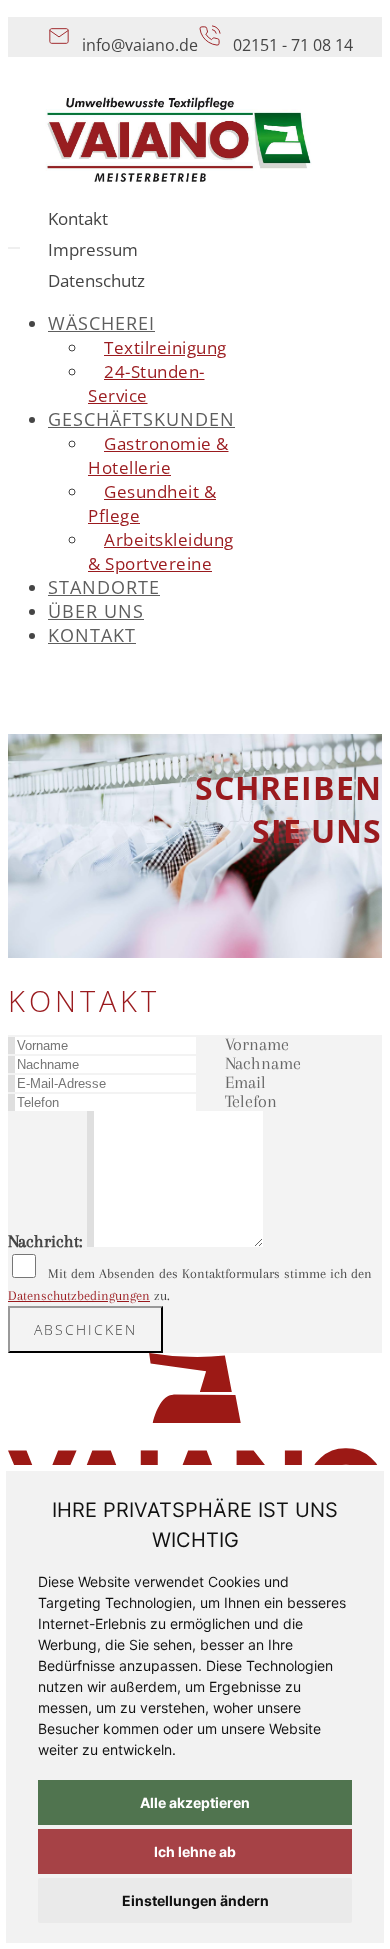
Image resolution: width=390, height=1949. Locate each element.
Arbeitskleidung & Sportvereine (161, 551)
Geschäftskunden (141, 419)
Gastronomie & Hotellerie (158, 455)
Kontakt (78, 218)
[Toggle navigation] (14, 248)
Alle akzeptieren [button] (195, 1802)
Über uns (96, 611)
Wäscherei (101, 323)
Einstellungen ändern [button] (195, 1900)
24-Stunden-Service (146, 383)
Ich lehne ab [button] (195, 1851)
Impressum (93, 249)
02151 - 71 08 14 (292, 45)
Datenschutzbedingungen (79, 1295)
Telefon (251, 1101)
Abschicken (85, 1329)
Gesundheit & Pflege (152, 503)
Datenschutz (96, 280)
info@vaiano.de (140, 45)
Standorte (104, 587)
